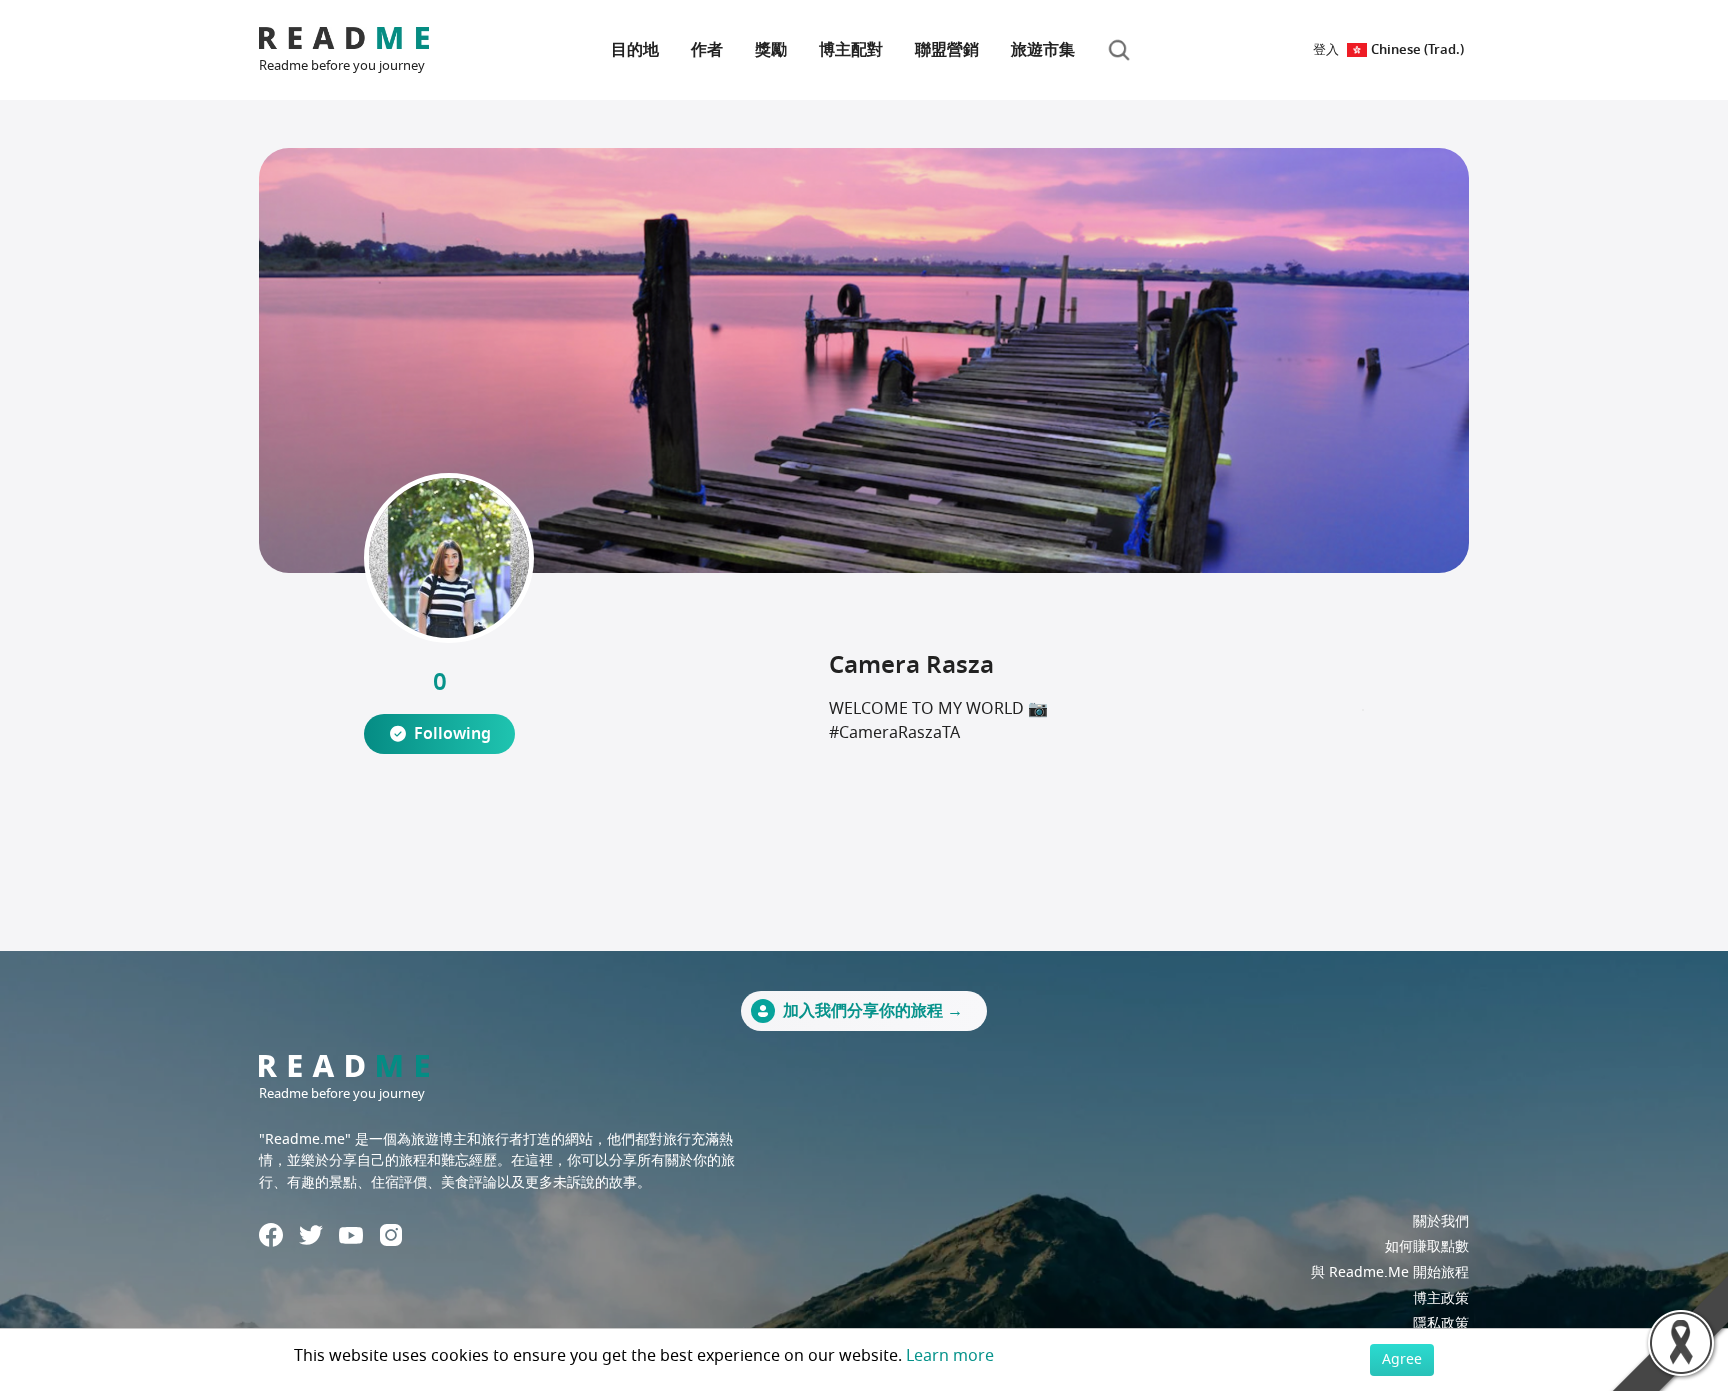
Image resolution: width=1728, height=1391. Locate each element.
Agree (1402, 1359)
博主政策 (1441, 1298)
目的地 (635, 50)
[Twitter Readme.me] (311, 1235)
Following (452, 734)
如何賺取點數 (1427, 1246)
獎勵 (771, 50)
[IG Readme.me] (391, 1235)
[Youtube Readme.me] (351, 1235)
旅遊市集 (1043, 50)
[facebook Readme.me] (271, 1235)
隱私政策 (1441, 1323)
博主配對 (851, 50)
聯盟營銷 (947, 50)
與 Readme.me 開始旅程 (1390, 1272)
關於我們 (1441, 1221)
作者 (707, 50)
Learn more (950, 1356)
